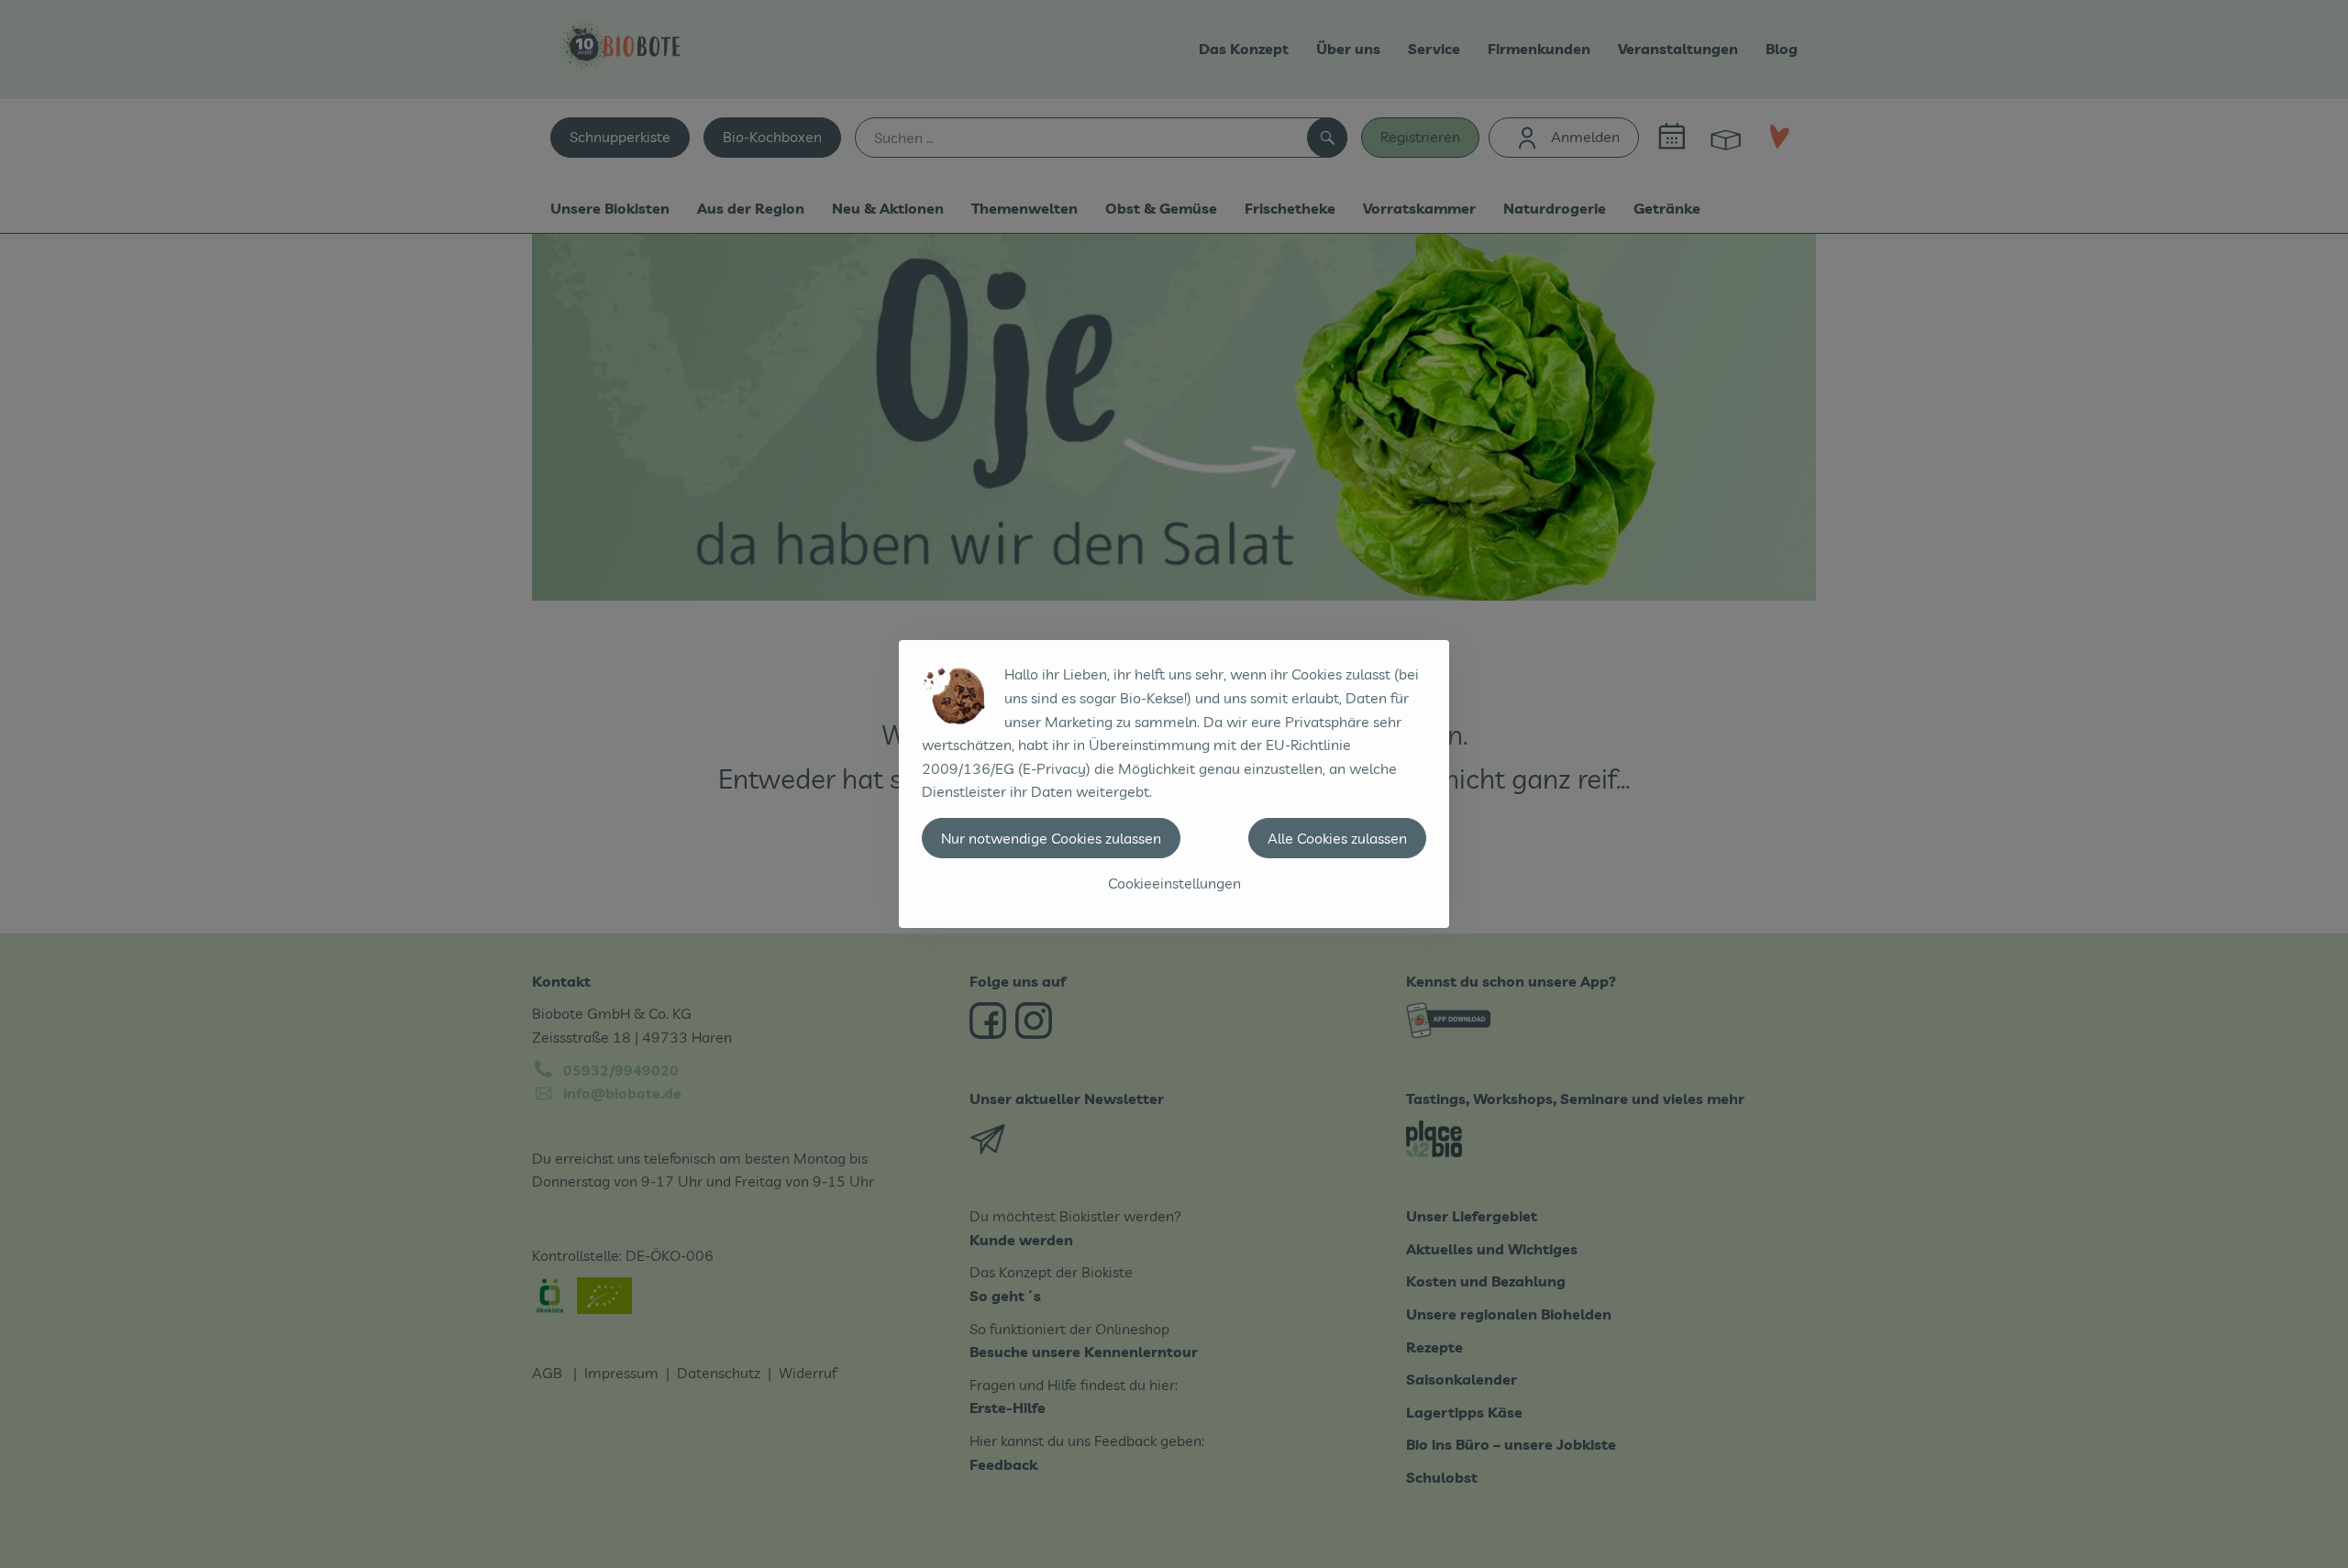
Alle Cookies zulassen (1337, 838)
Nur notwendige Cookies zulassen (1051, 838)
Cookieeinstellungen (1174, 883)
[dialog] (1174, 784)
